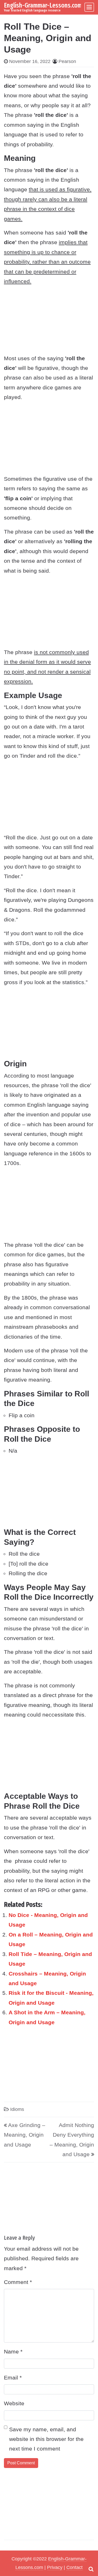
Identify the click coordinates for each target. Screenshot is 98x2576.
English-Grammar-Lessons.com (43, 5)
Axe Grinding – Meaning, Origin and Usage (25, 2135)
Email (13, 2378)
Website (14, 2403)
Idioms (17, 2109)
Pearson (67, 61)
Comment (18, 2282)
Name (13, 2352)
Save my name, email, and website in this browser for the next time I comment (46, 2439)
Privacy (55, 2567)
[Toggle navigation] (89, 7)
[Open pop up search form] (91, 2569)
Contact (74, 2567)
